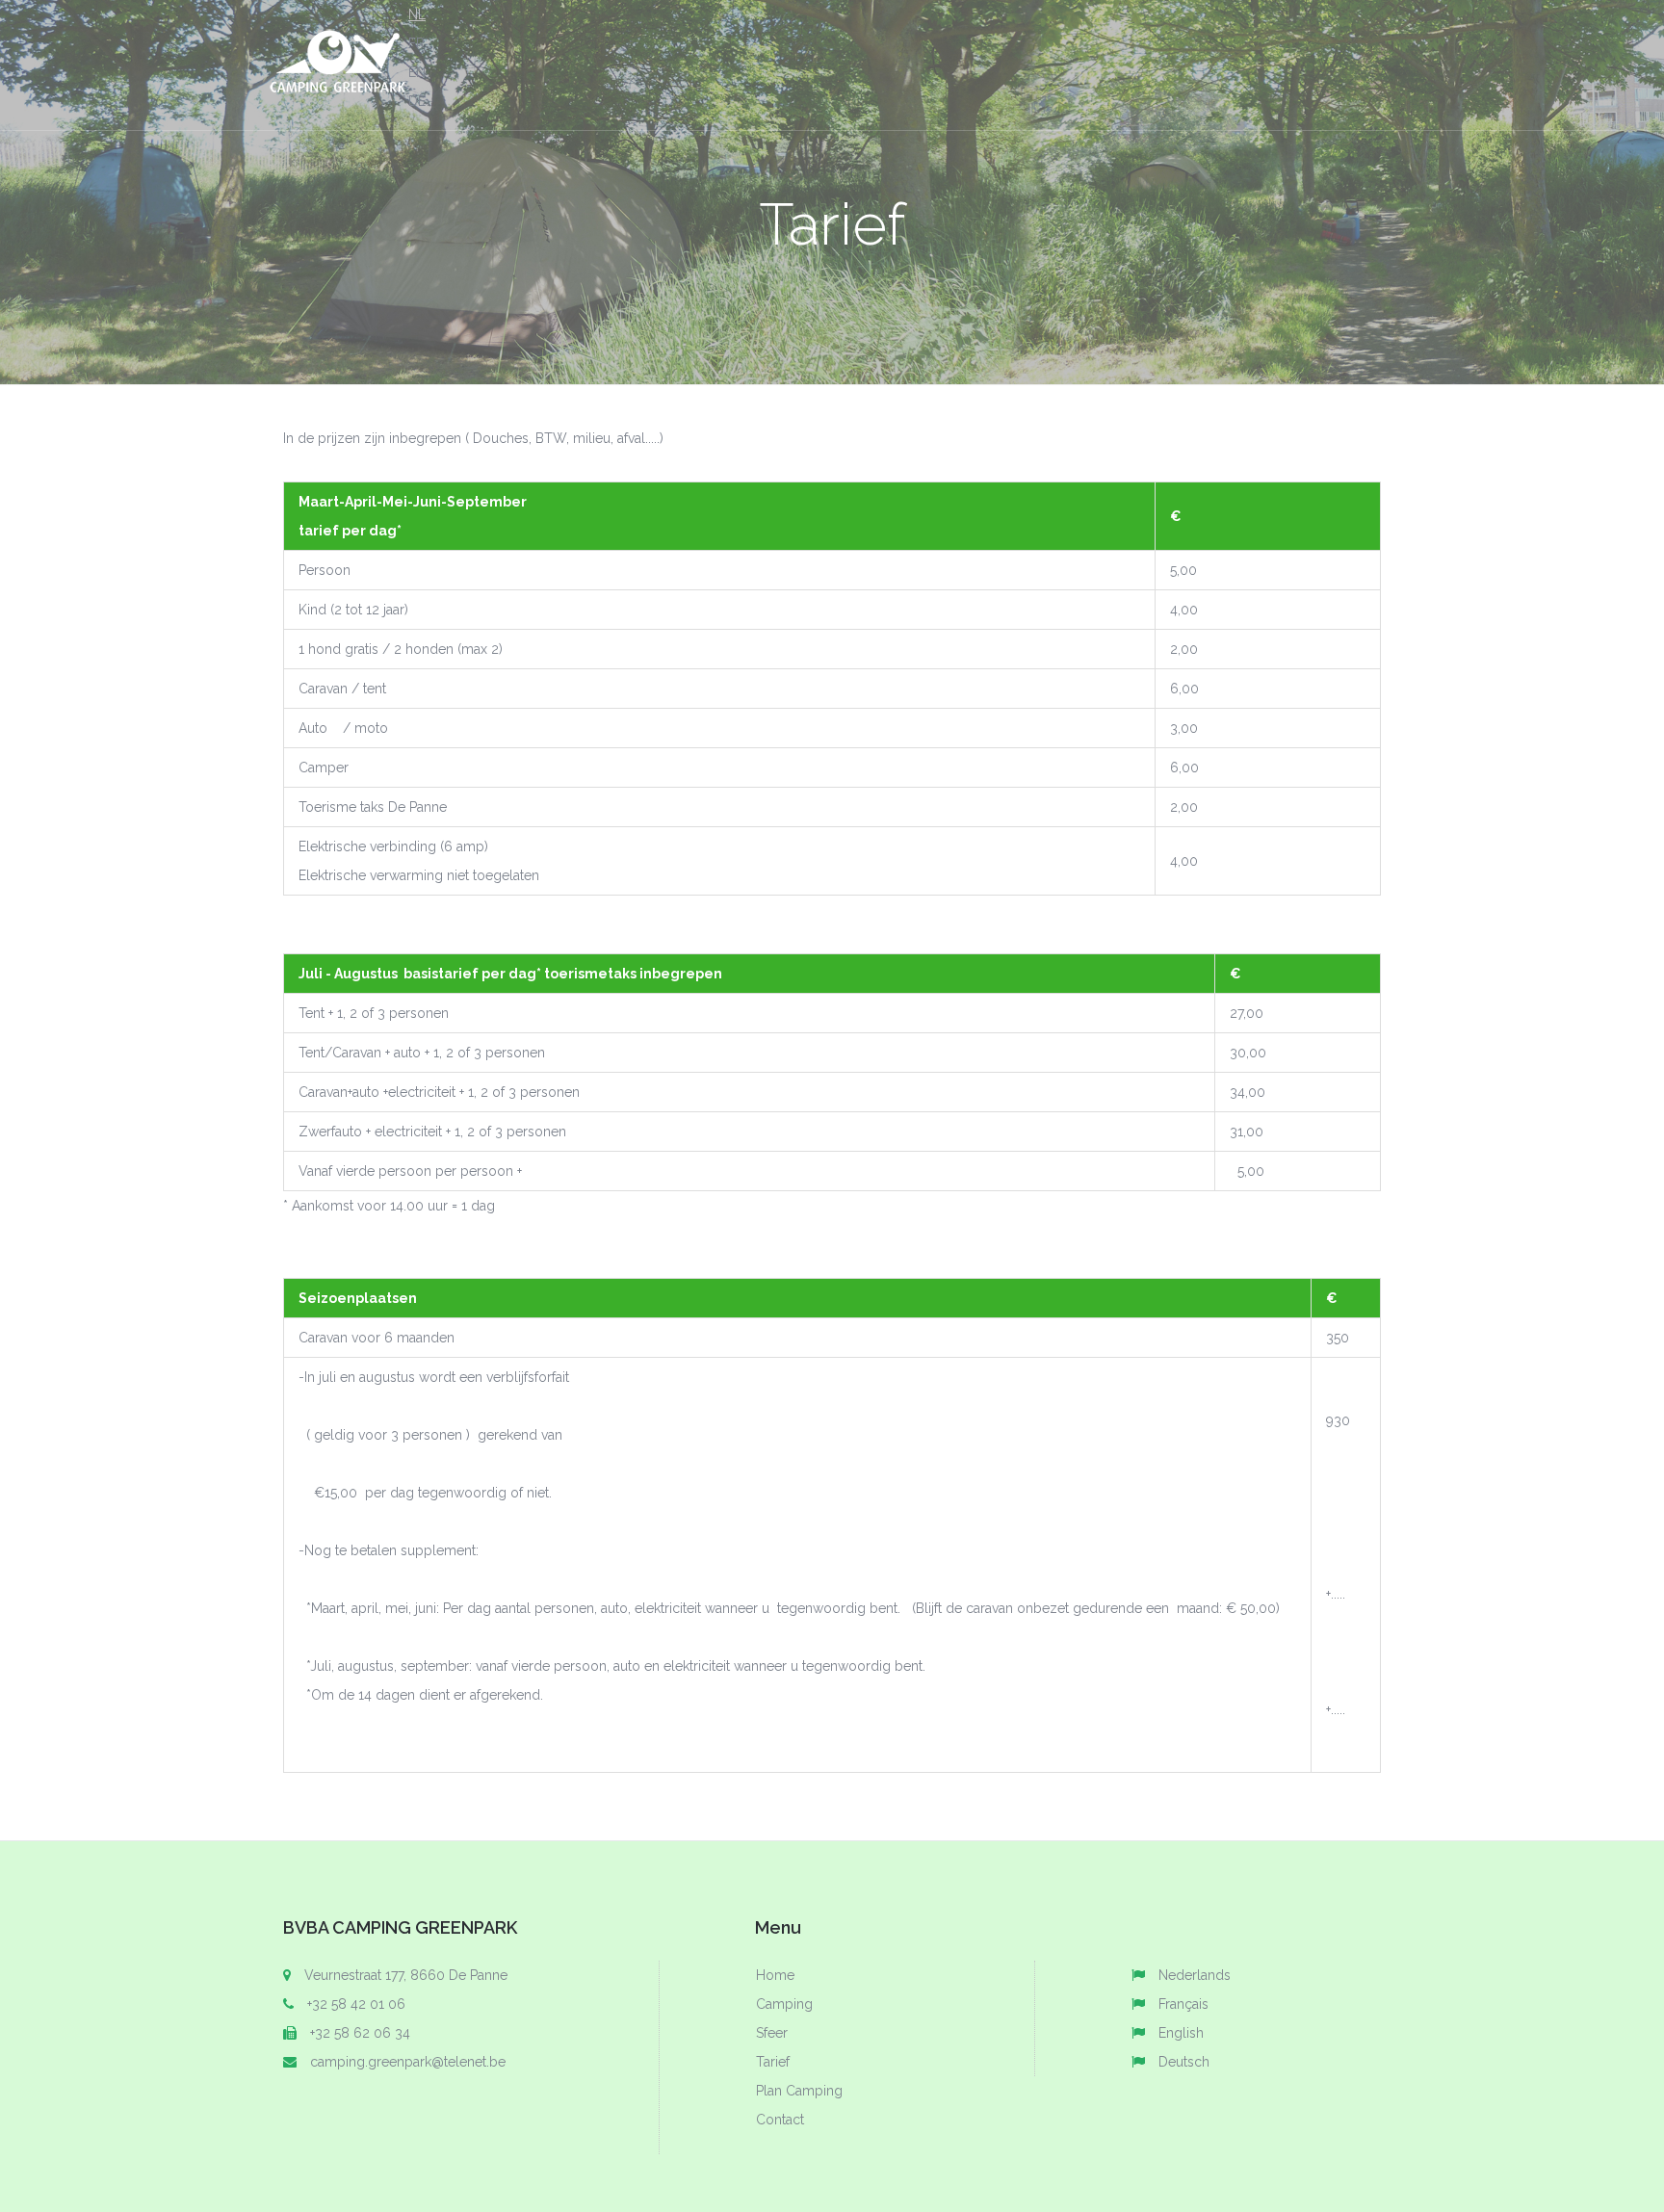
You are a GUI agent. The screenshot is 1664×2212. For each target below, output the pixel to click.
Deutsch (1184, 2062)
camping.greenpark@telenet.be (408, 2062)
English (1181, 2033)
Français (1183, 2004)
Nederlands (1195, 1975)
